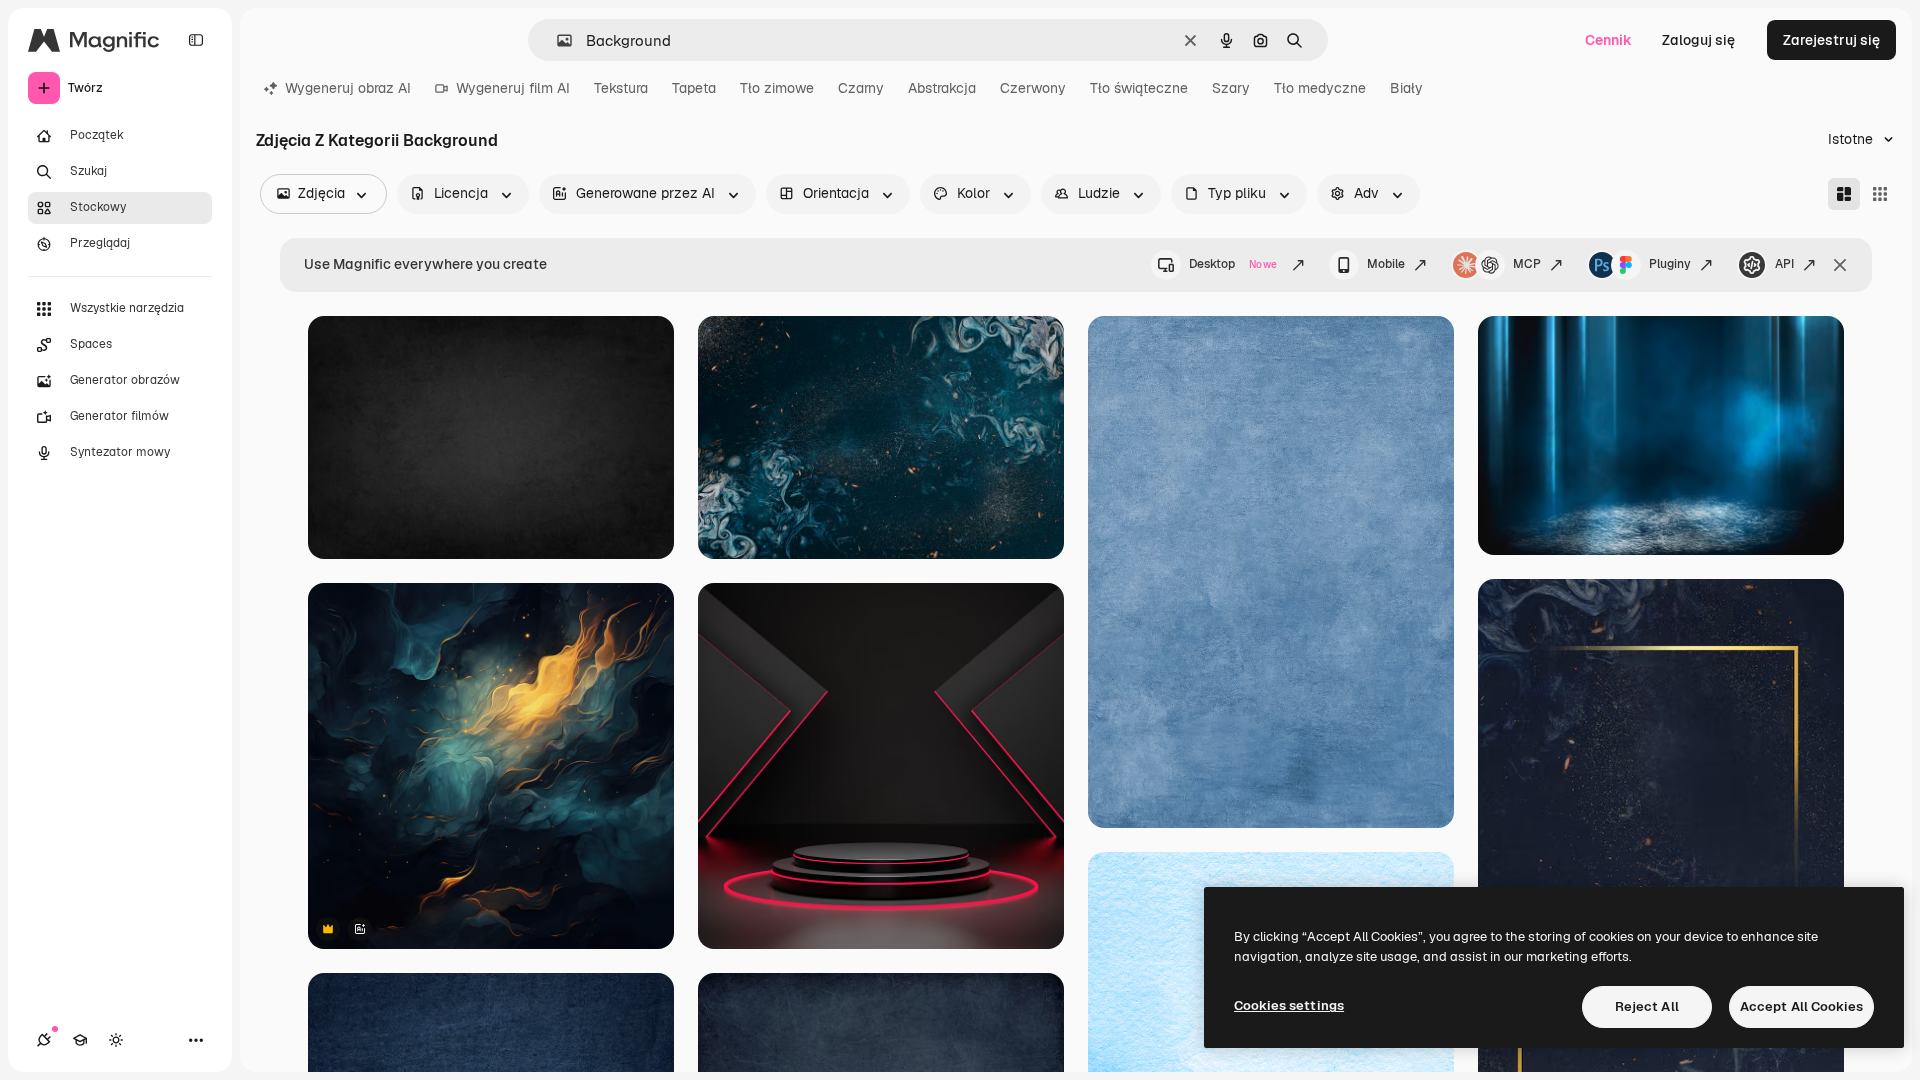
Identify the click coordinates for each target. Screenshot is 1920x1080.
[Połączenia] (44, 1040)
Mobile (1386, 264)
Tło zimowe (777, 88)
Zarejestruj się (1831, 40)
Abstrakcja (942, 88)
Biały (1406, 88)
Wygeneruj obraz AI (348, 88)
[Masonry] (1844, 194)
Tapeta (694, 88)
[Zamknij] (1840, 265)
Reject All (1647, 1006)
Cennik (1608, 40)
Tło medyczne (1320, 88)
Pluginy (1670, 264)
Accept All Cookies (1801, 1006)
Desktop (1233, 264)
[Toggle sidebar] (196, 40)
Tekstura (621, 88)
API (1784, 264)
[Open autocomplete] (556, 40)
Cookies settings (1289, 1005)
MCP (1527, 264)
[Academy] (80, 1040)
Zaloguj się (1698, 40)
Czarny (861, 88)
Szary (1231, 88)
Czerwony (1033, 88)
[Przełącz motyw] (116, 1040)
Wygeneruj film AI (513, 88)
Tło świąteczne (1139, 88)
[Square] (1880, 194)
